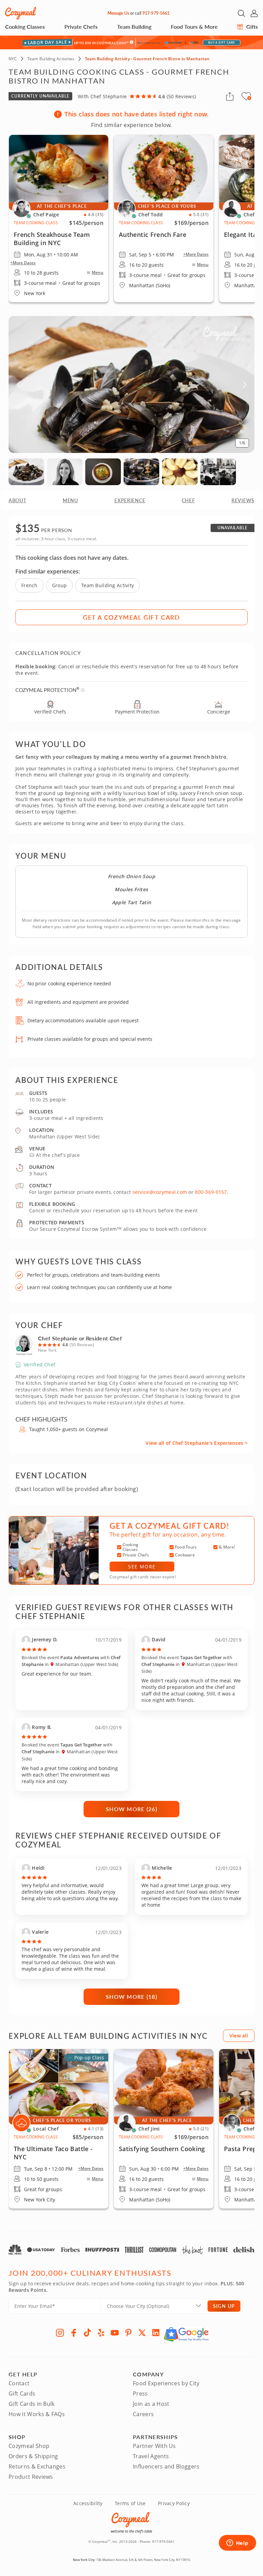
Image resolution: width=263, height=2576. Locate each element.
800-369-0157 (211, 1192)
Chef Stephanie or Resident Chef (80, 1338)
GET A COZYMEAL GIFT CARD (131, 617)
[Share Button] (230, 96)
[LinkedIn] (156, 2333)
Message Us (118, 13)
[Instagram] (60, 2333)
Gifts (251, 27)
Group (59, 585)
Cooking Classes (25, 27)
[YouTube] (115, 2333)
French (29, 585)
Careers (143, 2414)
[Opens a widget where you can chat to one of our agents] (237, 2543)
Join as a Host (151, 2404)
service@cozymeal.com (160, 1192)
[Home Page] (21, 13)
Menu (98, 273)
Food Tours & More (194, 27)
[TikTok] (87, 2333)
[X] (142, 2333)
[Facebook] (74, 2333)
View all (239, 2036)
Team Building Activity (108, 585)
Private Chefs (81, 27)
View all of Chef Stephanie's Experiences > (197, 1443)
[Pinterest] (128, 2333)
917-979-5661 (156, 13)
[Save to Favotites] (249, 98)
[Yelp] (101, 2333)
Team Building (134, 27)
